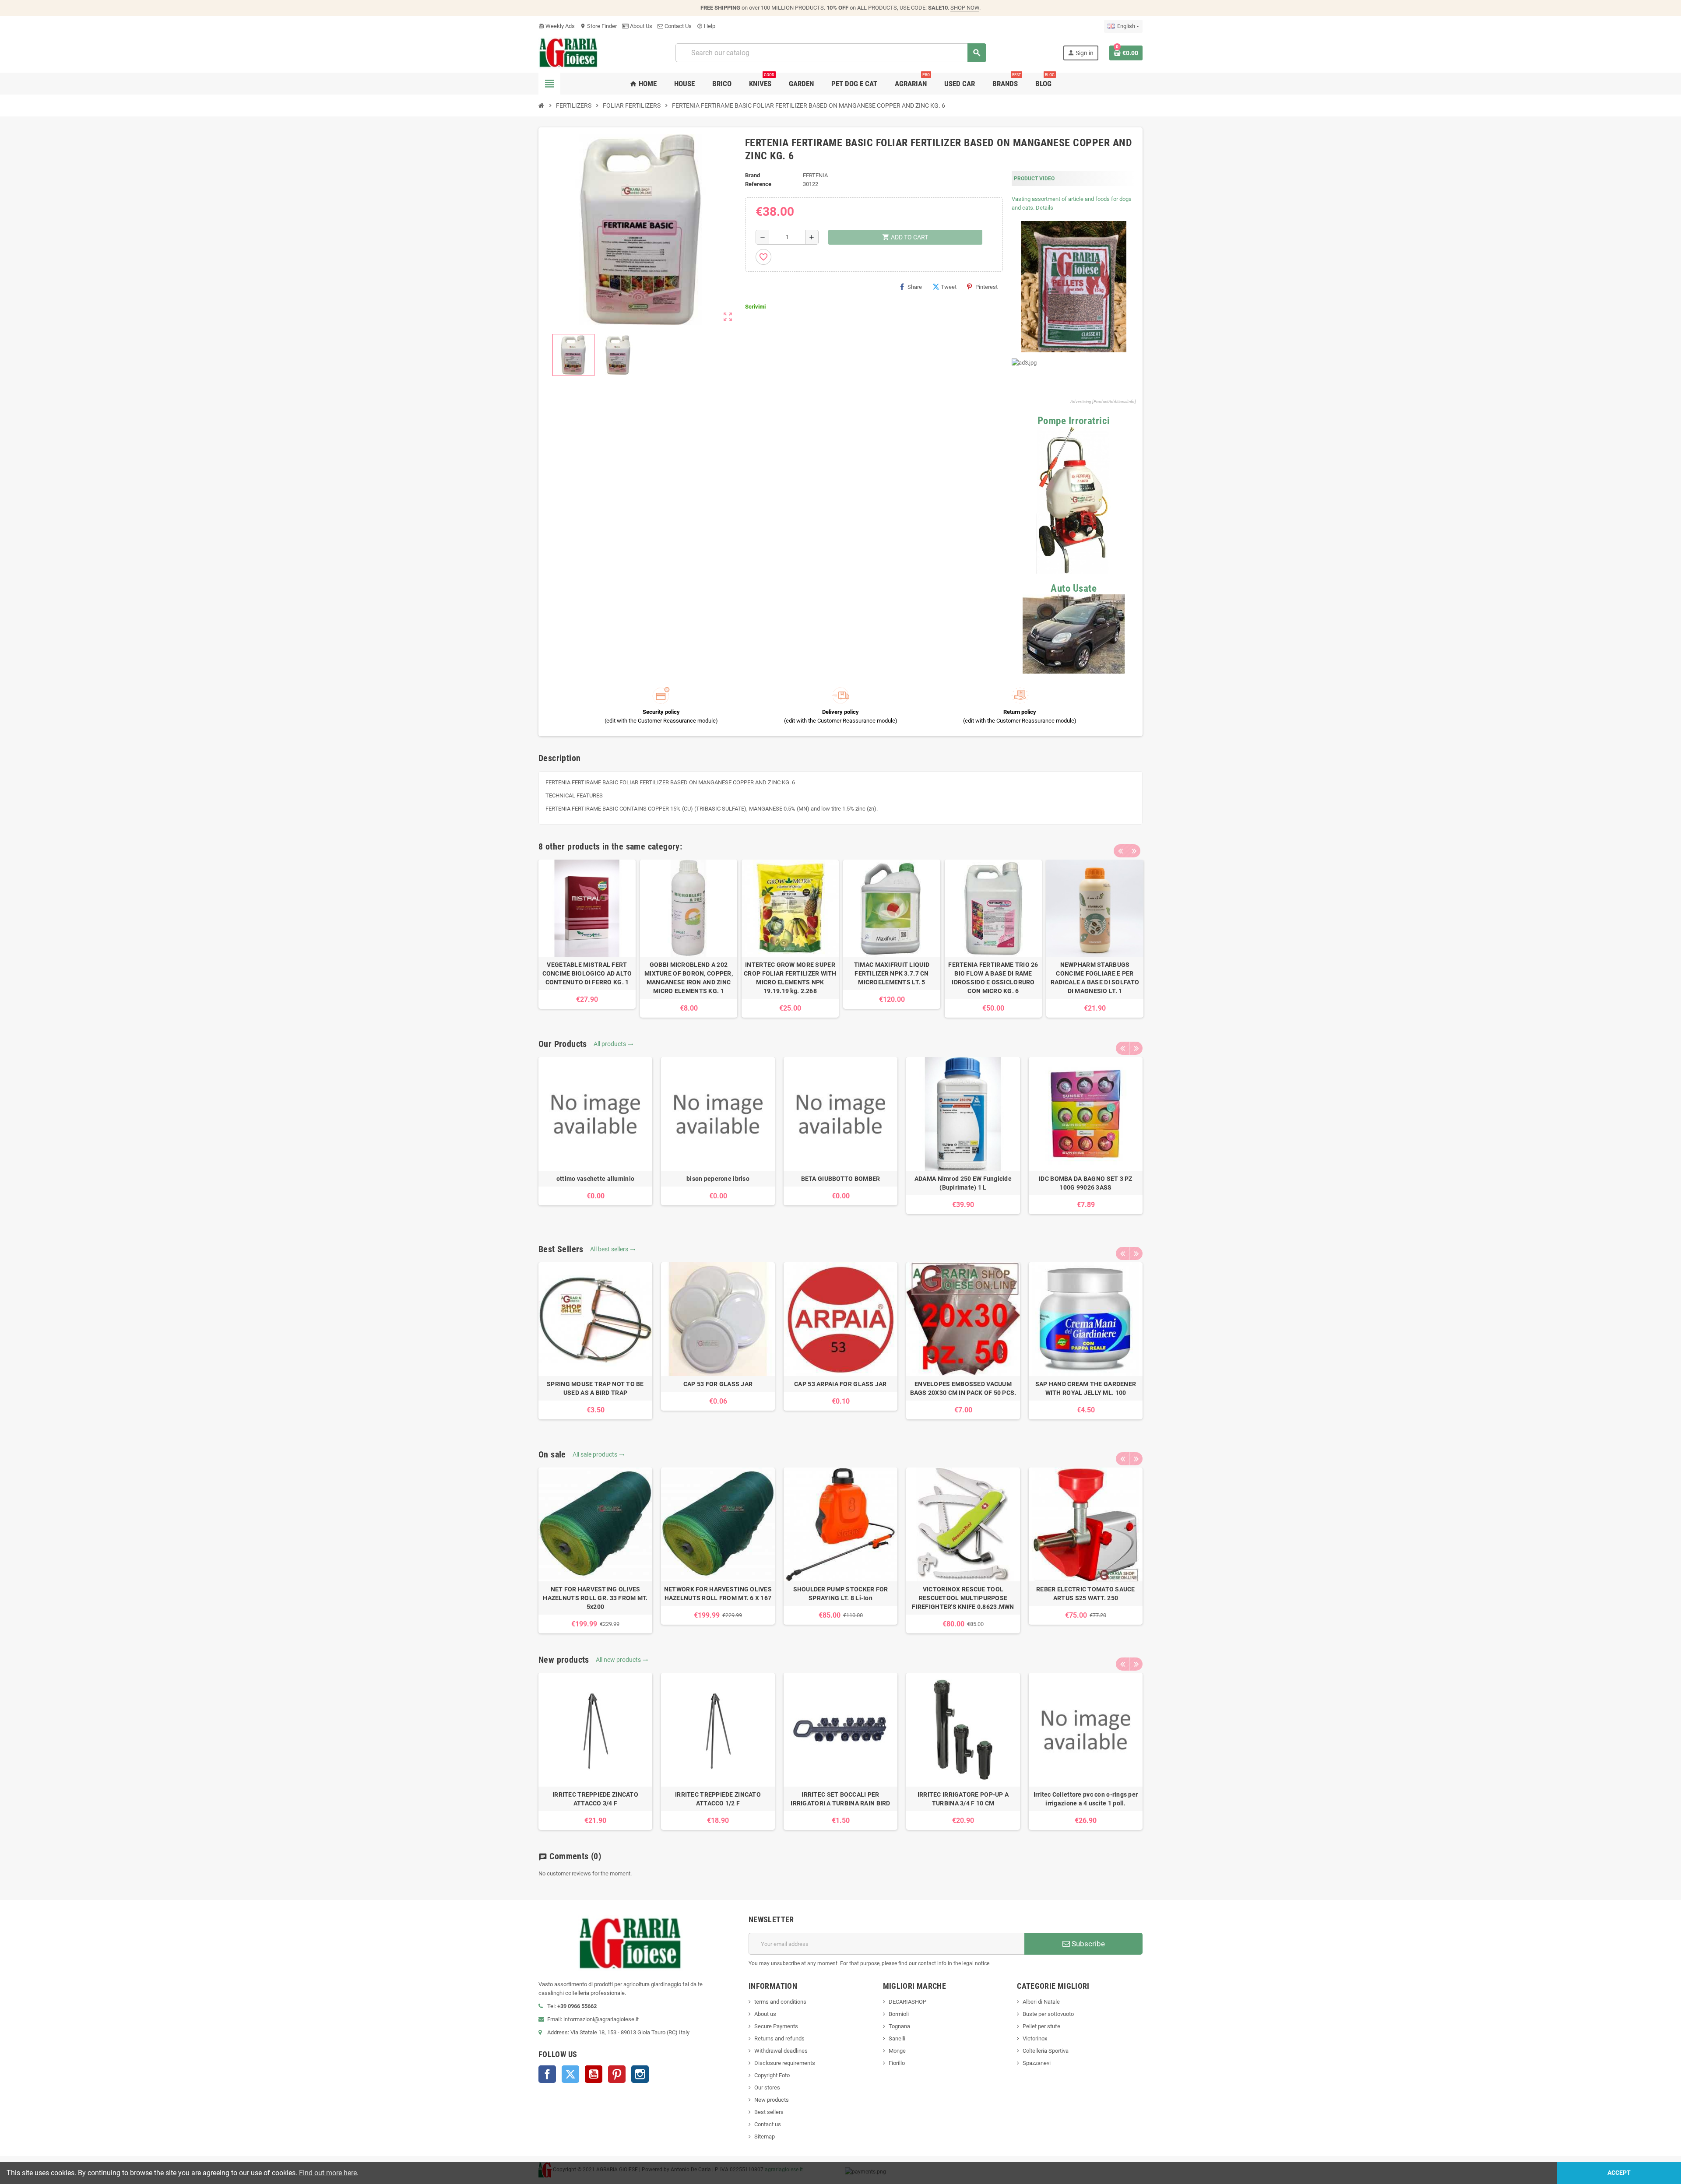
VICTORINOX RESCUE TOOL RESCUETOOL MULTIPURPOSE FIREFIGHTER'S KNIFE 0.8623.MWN (963, 1598)
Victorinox (1035, 2038)
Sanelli (897, 2038)
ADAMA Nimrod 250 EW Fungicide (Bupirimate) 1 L (963, 1183)
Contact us (768, 2124)
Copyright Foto (772, 2075)
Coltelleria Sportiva (1046, 2051)
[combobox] (831, 53)
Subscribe (1087, 1944)
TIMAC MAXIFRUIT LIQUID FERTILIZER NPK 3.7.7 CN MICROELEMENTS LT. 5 (892, 973)
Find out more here (328, 2173)
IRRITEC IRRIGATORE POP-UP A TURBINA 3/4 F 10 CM (963, 1799)
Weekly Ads (557, 26)
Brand (753, 175)
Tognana (899, 2026)
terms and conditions (780, 2002)
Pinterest (986, 287)
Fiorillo (897, 2063)
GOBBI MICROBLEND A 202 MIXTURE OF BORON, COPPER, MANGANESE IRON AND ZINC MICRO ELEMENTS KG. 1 (689, 978)
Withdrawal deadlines (781, 2051)
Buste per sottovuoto (1048, 2014)
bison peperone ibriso (718, 1179)
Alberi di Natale (1041, 2002)
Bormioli (899, 2014)
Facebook (547, 2074)
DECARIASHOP (907, 2002)
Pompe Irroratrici (1074, 421)
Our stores (767, 2087)
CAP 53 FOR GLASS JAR (718, 1384)
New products (772, 2100)
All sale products (599, 1454)
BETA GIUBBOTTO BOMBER (841, 1179)
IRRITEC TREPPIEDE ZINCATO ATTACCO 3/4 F (595, 1799)
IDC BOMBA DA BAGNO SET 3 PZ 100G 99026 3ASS (1086, 1183)
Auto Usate (1074, 588)
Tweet (949, 287)
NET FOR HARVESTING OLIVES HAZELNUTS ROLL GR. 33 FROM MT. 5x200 (595, 1598)
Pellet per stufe (1041, 2026)
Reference (758, 184)
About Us (640, 26)
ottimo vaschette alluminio (595, 1179)
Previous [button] (1120, 851)
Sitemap (765, 2137)
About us (765, 2014)
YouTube (594, 2074)
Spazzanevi (1037, 2063)
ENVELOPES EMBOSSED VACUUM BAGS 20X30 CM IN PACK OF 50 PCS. (963, 1388)
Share (915, 287)
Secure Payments (776, 2026)
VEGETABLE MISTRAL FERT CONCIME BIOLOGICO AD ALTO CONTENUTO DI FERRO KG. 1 (587, 973)
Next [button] (1134, 851)
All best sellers (613, 1249)
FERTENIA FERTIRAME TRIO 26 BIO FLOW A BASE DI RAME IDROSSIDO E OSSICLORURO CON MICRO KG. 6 (993, 978)
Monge (897, 2051)
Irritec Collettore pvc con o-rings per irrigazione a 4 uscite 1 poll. (1086, 1799)
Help (706, 26)
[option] (587, 934)
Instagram (640, 2074)
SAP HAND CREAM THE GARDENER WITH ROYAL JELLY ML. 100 (1086, 1388)
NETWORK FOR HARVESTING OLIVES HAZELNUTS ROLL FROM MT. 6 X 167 (718, 1594)
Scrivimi (755, 307)
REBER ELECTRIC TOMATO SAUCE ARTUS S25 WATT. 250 (1086, 1594)
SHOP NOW (965, 8)
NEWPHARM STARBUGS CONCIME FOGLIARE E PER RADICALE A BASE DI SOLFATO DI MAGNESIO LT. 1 (1095, 978)
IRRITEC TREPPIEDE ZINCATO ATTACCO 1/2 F (718, 1799)
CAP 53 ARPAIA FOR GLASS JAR (840, 1384)
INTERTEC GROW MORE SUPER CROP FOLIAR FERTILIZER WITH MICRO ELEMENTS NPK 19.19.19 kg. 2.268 (790, 978)
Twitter (570, 2074)
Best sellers (769, 2112)
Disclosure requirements (785, 2063)
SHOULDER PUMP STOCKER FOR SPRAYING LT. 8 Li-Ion (841, 1594)
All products (614, 1044)
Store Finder (598, 26)
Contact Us (677, 26)
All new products (622, 1660)
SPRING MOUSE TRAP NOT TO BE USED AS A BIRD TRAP (595, 1388)
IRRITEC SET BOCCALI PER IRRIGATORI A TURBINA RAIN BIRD (840, 1799)
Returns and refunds (779, 2038)
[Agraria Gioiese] (568, 52)
